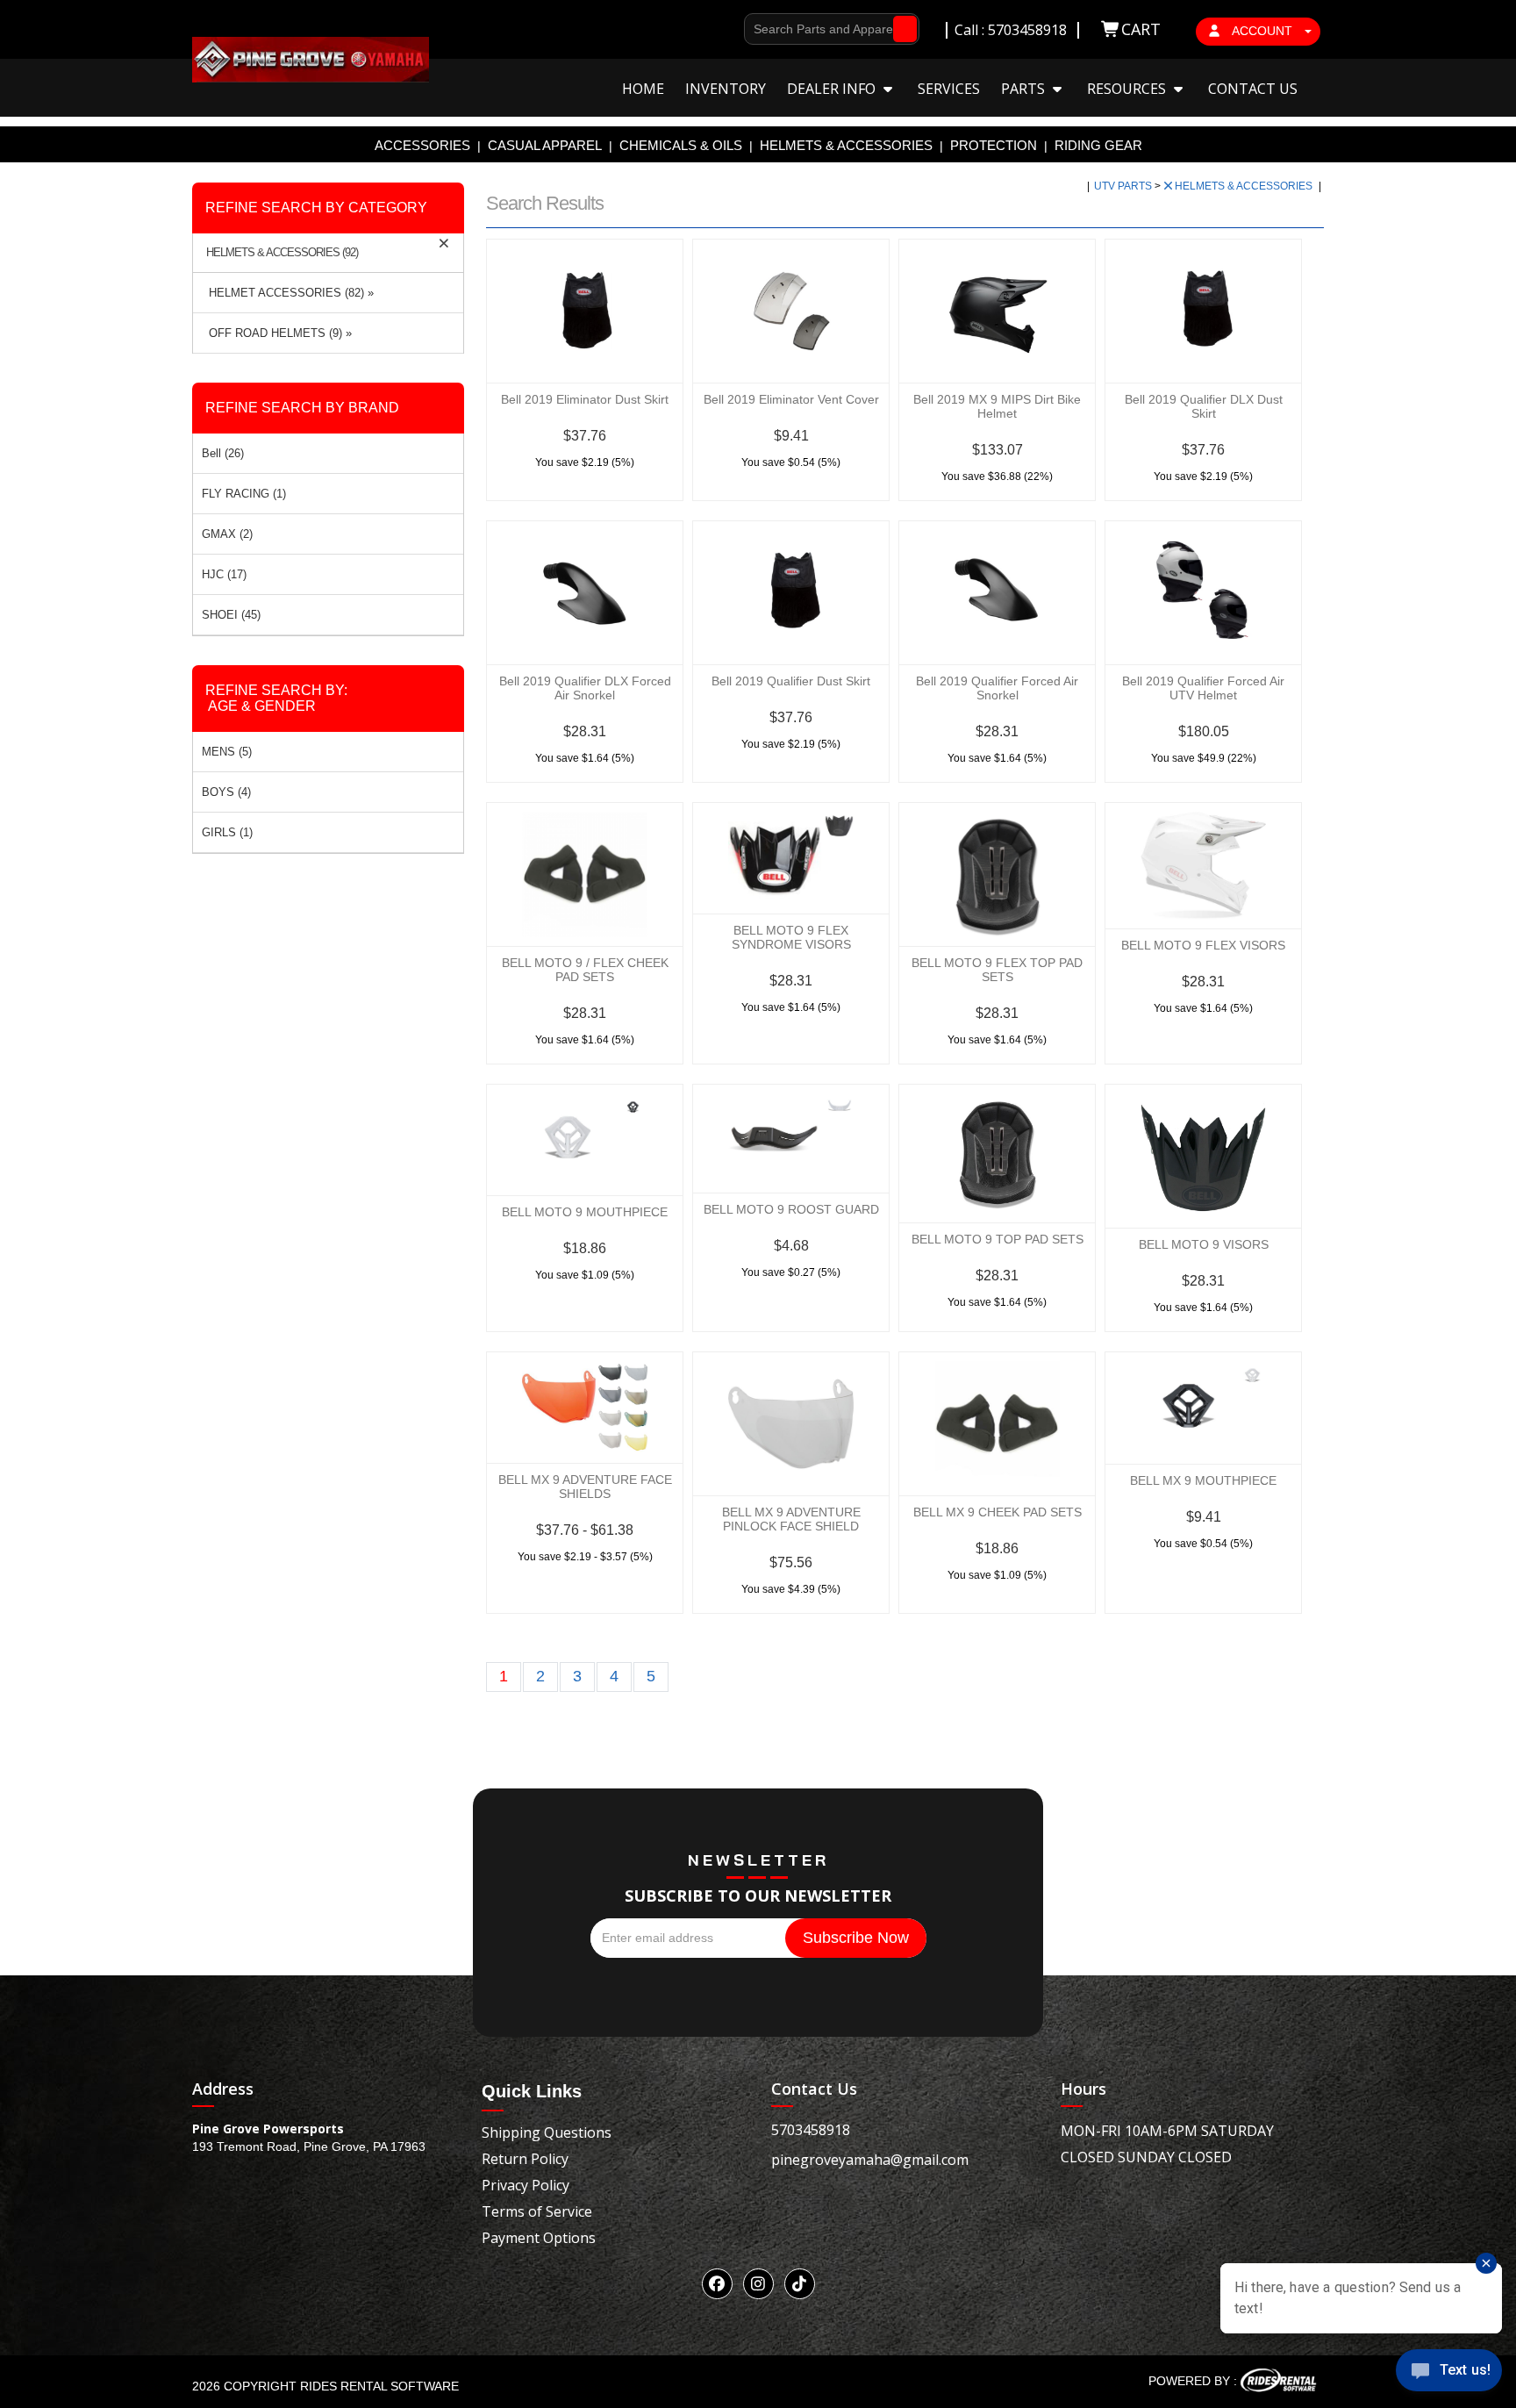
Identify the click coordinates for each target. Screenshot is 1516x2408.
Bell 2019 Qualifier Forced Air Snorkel (997, 688)
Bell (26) (223, 453)
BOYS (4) (226, 792)
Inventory (726, 89)
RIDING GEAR (1098, 145)
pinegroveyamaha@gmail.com (870, 2160)
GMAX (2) (227, 534)
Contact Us (1253, 89)
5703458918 (811, 2130)
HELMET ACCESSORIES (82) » (288, 293)
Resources (1128, 89)
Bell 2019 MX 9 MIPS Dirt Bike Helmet (997, 406)
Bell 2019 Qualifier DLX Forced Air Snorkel (585, 688)
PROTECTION (994, 145)
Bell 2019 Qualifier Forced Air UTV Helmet (1203, 688)
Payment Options (539, 2238)
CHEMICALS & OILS (681, 145)
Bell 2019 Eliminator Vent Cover (791, 399)
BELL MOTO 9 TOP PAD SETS (998, 1239)
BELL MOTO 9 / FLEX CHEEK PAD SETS (585, 970)
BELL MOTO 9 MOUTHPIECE (585, 1212)
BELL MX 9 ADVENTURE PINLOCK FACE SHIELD (791, 1519)
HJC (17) (224, 574)
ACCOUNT (1262, 31)
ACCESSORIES (422, 145)
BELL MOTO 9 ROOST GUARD (791, 1209)
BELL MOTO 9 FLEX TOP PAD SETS (997, 970)
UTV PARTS (1124, 186)
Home (643, 89)
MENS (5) (227, 752)
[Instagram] (758, 2284)
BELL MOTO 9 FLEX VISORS (1203, 945)
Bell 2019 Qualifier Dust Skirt (791, 681)
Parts (1025, 89)
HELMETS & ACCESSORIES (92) (282, 253)
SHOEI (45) (231, 615)
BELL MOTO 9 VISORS (1204, 1244)
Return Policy (525, 2159)
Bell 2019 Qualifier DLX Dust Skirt (1204, 406)
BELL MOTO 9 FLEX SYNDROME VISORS (791, 937)
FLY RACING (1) (244, 494)
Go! (901, 29)
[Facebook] (717, 2284)
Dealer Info (833, 89)
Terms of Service (537, 2211)
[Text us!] (1449, 2373)
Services (949, 89)
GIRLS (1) (227, 832)
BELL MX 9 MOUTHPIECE (1203, 1480)
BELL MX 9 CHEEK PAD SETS (998, 1512)
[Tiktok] (800, 2284)
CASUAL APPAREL (545, 145)
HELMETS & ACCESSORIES (846, 145)
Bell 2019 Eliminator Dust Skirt (585, 399)
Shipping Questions (547, 2132)
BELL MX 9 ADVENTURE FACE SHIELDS (585, 1487)
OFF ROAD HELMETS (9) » (277, 333)
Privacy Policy (526, 2185)
